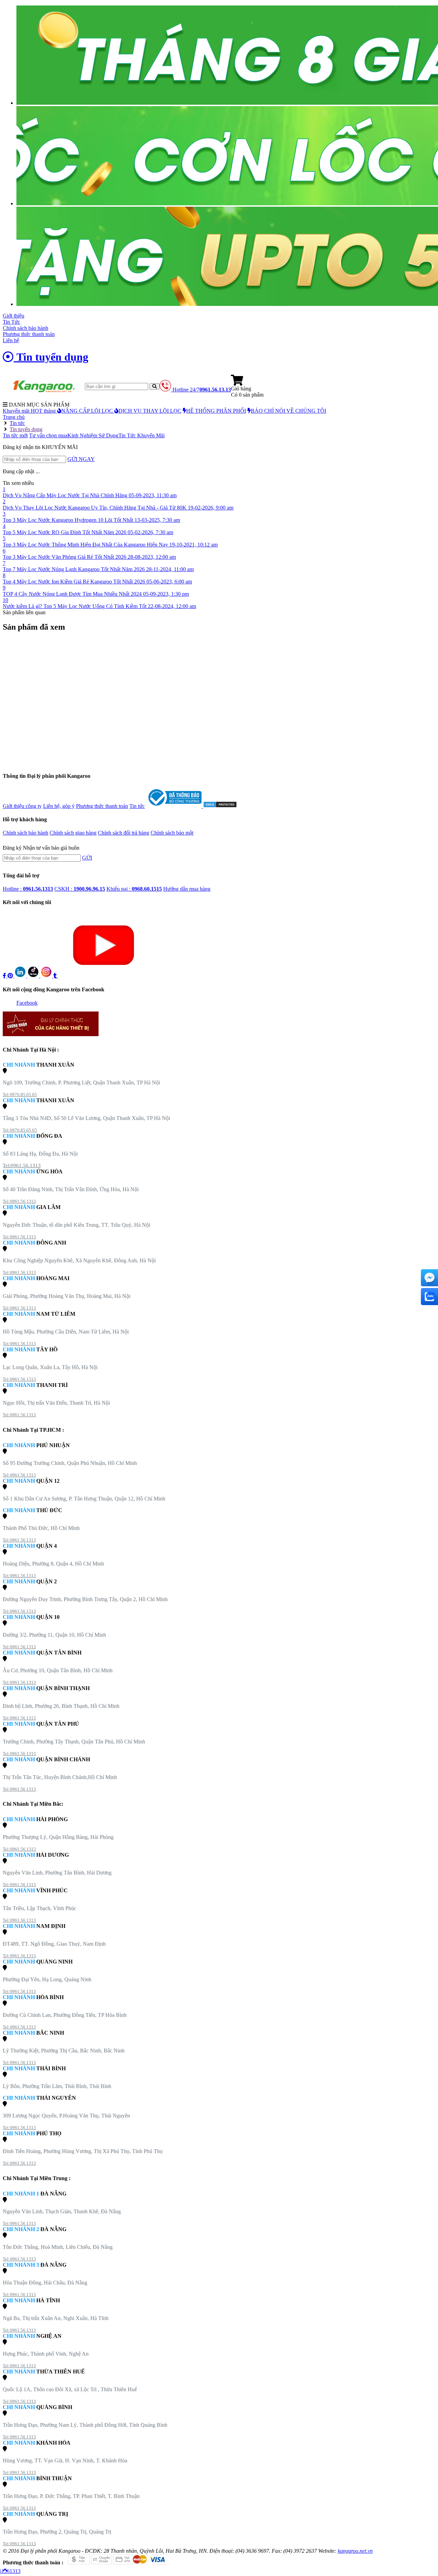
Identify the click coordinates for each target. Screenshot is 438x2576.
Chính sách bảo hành (25, 328)
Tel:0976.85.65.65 (20, 1094)
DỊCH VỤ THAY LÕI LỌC (150, 411)
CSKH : (80, 889)
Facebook (27, 1003)
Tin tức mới (15, 435)
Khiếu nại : (134, 889)
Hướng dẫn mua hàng (187, 889)
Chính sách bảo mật (172, 833)
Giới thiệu (14, 316)
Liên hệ (11, 340)
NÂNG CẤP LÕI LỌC (88, 411)
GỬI (87, 858)
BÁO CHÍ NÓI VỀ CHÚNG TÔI (288, 411)
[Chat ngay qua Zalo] (429, 1297)
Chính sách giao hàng (73, 833)
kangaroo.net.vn (355, 2551)
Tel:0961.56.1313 (22, 1165)
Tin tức (137, 806)
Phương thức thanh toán (29, 334)
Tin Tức (11, 322)
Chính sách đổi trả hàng (124, 833)
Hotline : (28, 889)
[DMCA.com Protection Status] (220, 806)
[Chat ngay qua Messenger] (429, 1278)
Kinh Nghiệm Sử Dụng (93, 435)
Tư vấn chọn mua (48, 435)
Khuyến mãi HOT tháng (30, 411)
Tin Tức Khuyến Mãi (141, 435)
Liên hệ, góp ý (59, 806)
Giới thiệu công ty (22, 806)
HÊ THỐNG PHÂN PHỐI (216, 411)
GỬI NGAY (81, 459)
